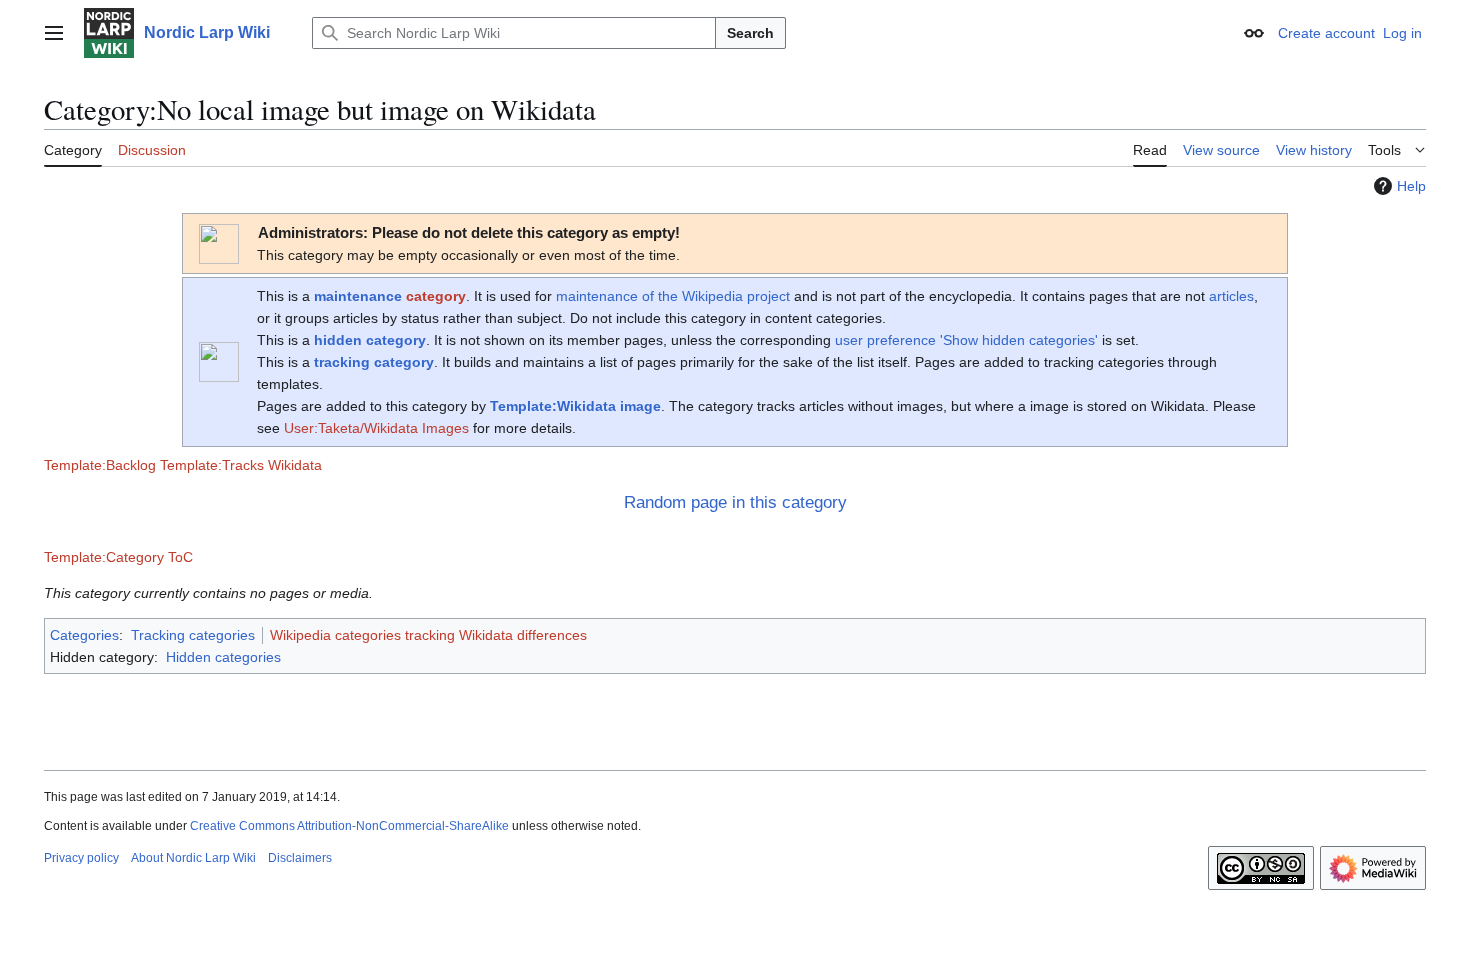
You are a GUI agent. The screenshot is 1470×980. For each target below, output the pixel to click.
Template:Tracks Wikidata (241, 465)
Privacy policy (81, 858)
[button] (54, 33)
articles (1231, 296)
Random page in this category (735, 502)
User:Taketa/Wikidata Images (376, 428)
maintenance (358, 296)
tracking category (374, 362)
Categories (84, 635)
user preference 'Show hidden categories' (966, 340)
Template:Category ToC (118, 557)
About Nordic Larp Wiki (193, 858)
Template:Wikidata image (575, 406)
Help (1411, 186)
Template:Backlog (100, 465)
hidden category (370, 340)
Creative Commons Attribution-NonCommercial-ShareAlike (349, 826)
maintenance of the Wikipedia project (673, 296)
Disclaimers (300, 858)
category (436, 296)
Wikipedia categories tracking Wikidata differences (428, 635)
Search (750, 33)
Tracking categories (193, 635)
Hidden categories (223, 657)
